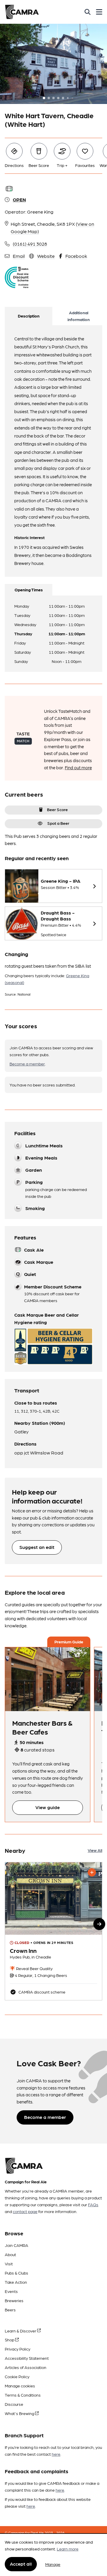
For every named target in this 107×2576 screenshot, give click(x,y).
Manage (53, 2564)
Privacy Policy (18, 2349)
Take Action (16, 2282)
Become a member (27, 1064)
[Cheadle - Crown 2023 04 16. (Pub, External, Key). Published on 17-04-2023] (53, 1931)
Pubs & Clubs (16, 2273)
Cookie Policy (17, 2376)
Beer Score (57, 809)
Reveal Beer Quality (34, 1968)
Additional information (79, 316)
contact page (25, 2211)
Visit (9, 2264)
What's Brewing (20, 2413)
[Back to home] (22, 12)
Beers (10, 2310)
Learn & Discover (21, 2331)
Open (19, 199)
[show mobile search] (88, 12)
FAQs (93, 2204)
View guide (48, 1807)
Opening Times (29, 590)
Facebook (76, 256)
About (10, 2254)
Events (11, 2291)
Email (19, 256)
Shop (10, 2340)
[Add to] (92, 1872)
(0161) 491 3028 (30, 244)
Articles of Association (26, 2367)
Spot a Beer (58, 823)
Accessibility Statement (27, 2358)
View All (95, 1850)
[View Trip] (48, 1679)
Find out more (78, 767)
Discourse (14, 2404)
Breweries (14, 2300)
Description (29, 316)
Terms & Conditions (23, 2395)
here (56, 2454)
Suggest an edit (37, 1547)
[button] (99, 1924)
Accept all (21, 2564)
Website (46, 256)
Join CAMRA (16, 2245)
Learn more (68, 2549)
